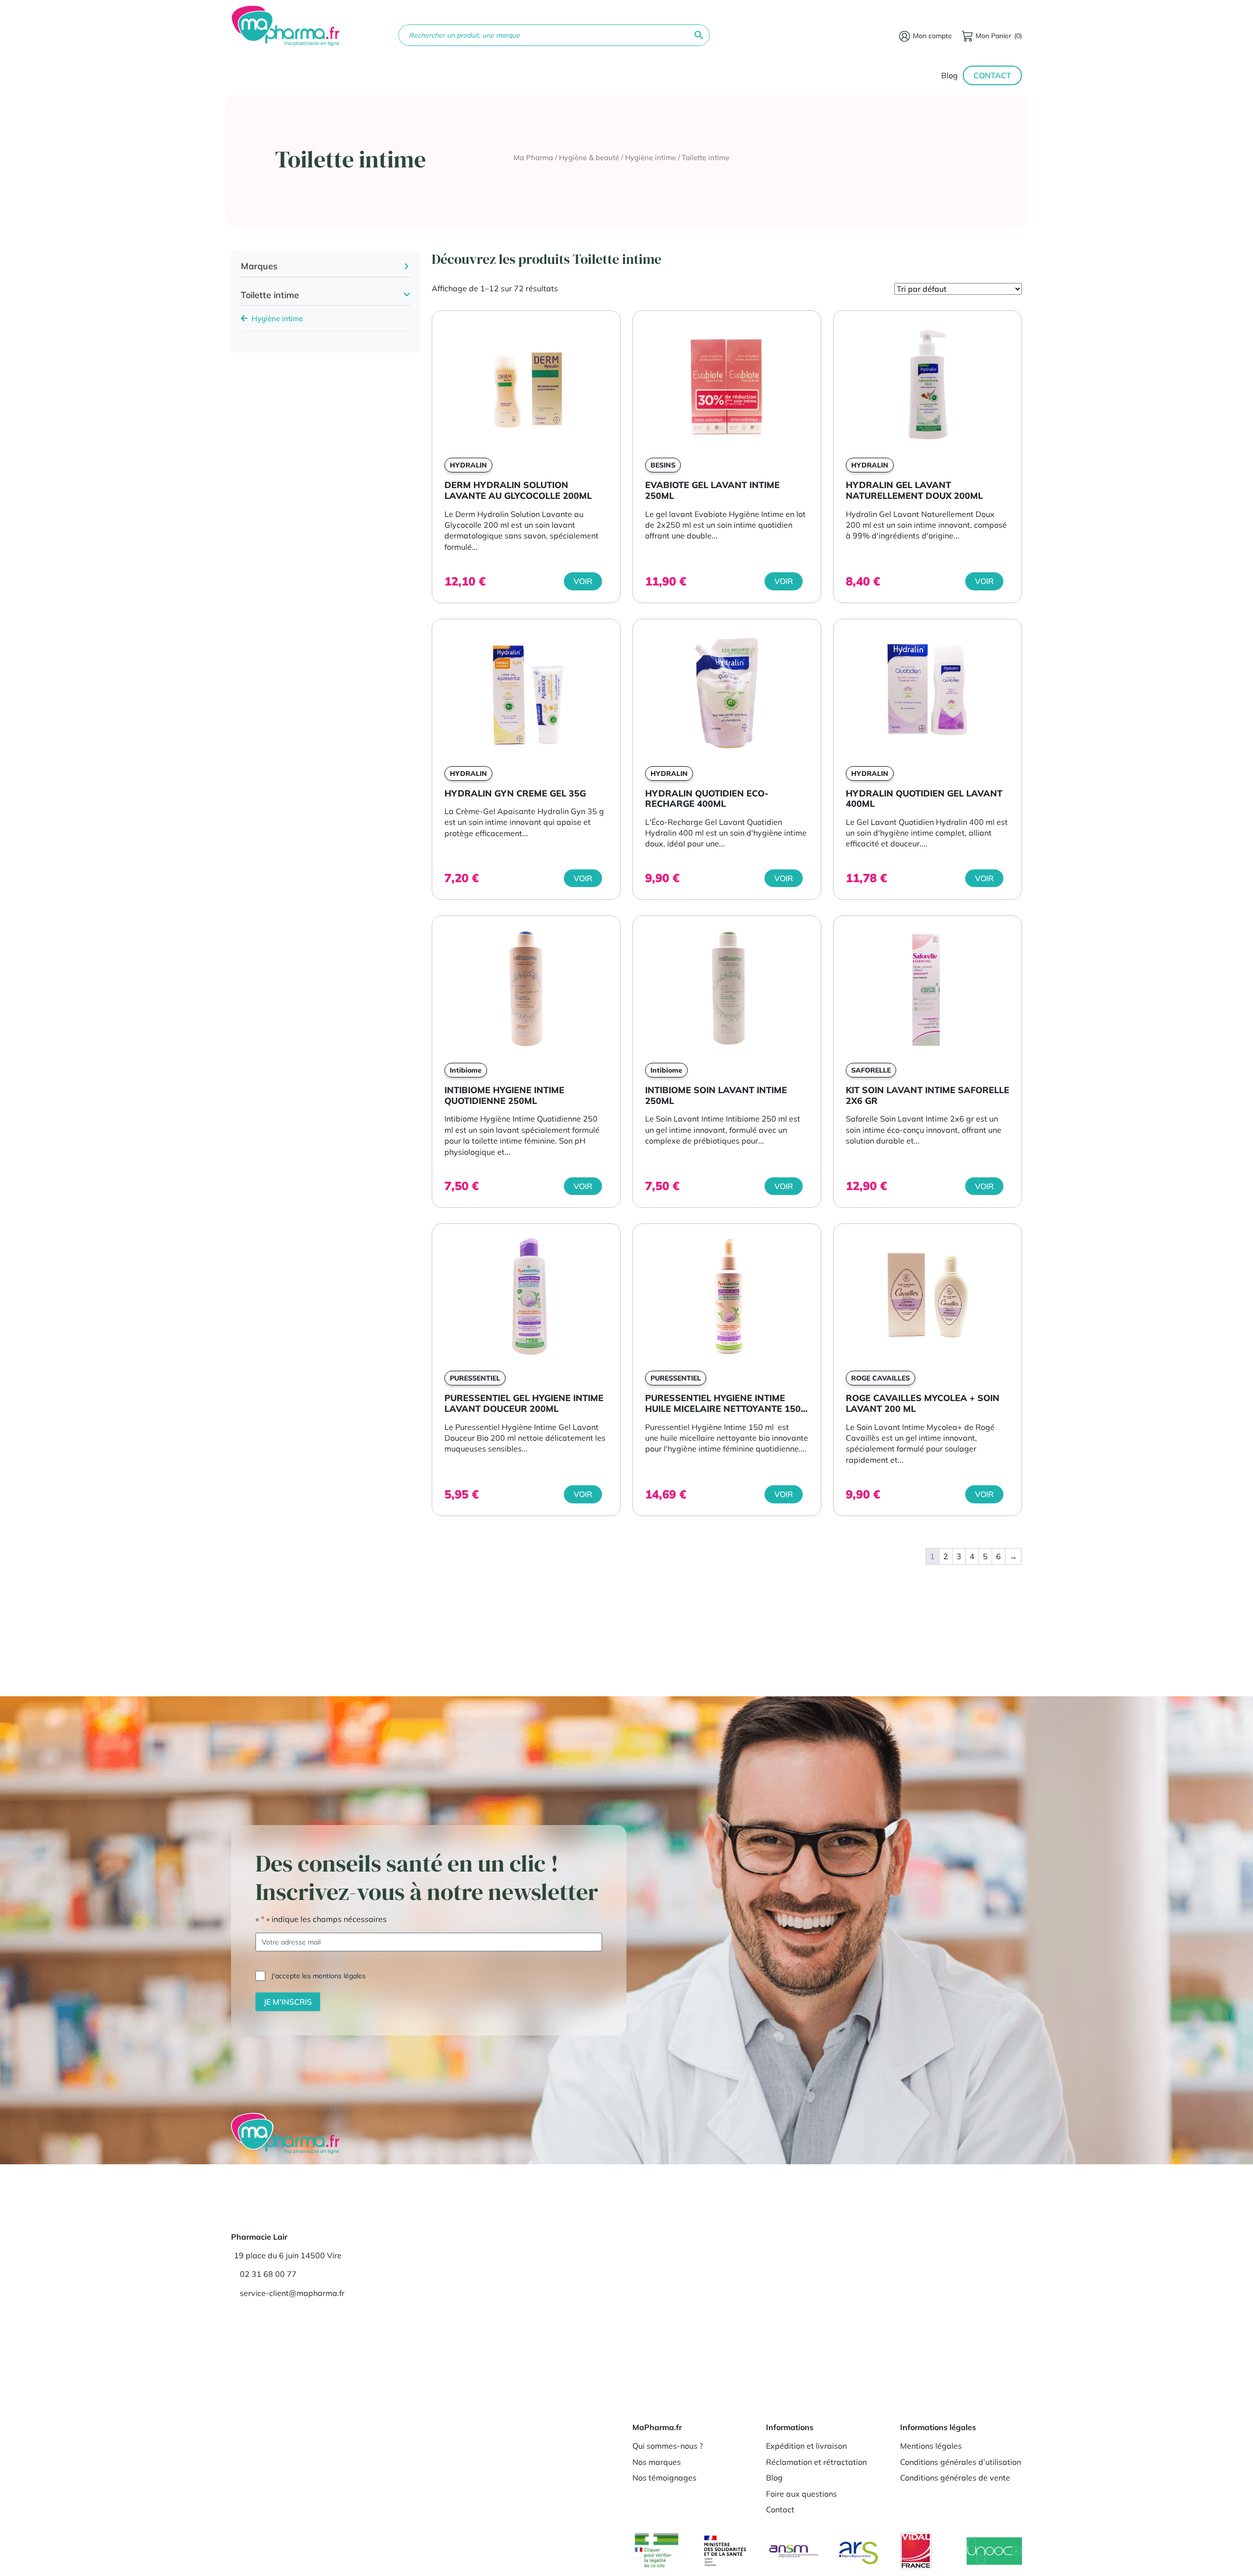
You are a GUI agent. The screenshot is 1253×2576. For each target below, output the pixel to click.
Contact (992, 75)
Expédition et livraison (806, 2446)
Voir (583, 581)
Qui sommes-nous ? (668, 2446)
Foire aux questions (801, 2494)
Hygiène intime (650, 157)
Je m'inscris (288, 2002)
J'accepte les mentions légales (318, 1976)
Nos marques (657, 2462)
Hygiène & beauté (589, 157)
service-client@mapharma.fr (292, 2293)
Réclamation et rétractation (816, 2462)
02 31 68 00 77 (268, 2274)
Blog (950, 75)
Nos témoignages (664, 2478)
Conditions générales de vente (955, 2478)
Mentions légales (931, 2446)
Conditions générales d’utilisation (961, 2462)
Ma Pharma (533, 157)
